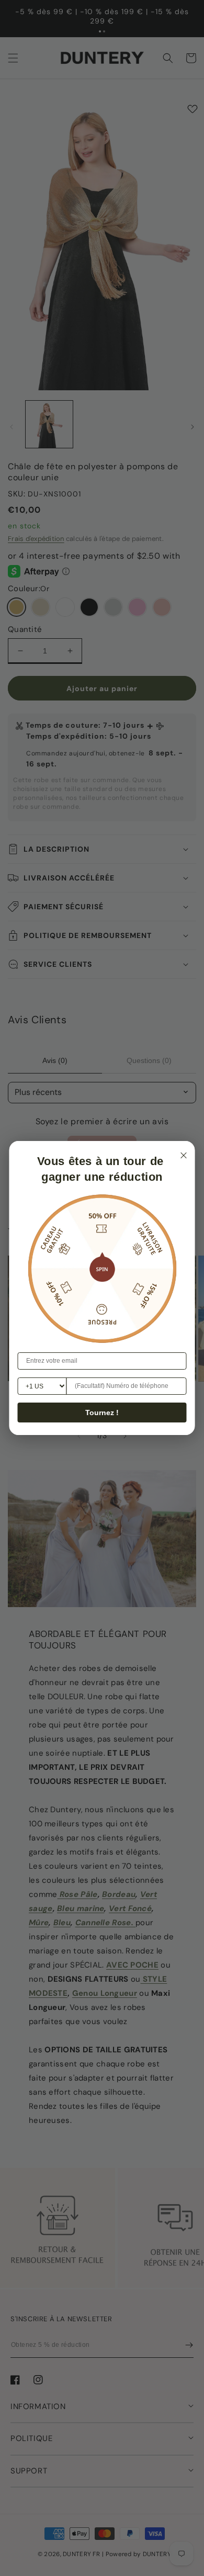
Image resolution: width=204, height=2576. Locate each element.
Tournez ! (102, 1413)
